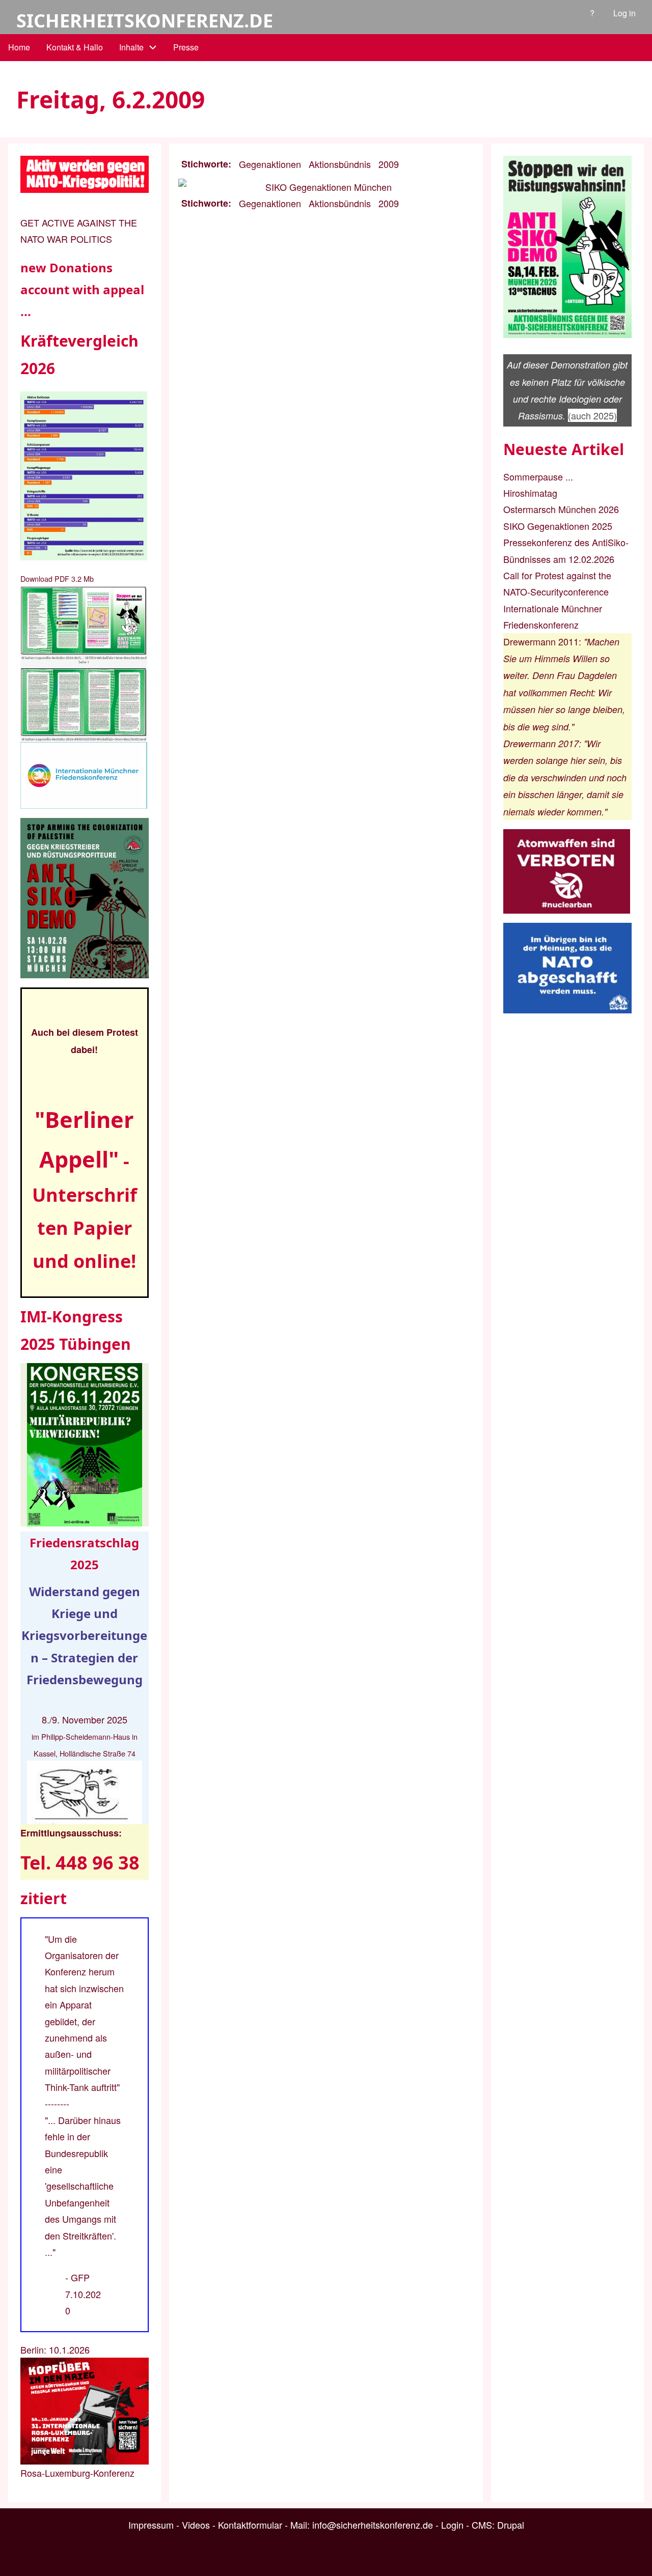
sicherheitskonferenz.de (145, 21)
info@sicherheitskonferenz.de (373, 2525)
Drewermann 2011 (541, 641)
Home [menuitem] (19, 47)
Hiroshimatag (530, 493)
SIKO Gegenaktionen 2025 (558, 526)
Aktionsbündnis (340, 164)
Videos (196, 2525)
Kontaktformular (250, 2525)
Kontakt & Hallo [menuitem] (75, 47)
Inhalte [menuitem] (131, 47)
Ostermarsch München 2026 (561, 509)
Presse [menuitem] (186, 47)
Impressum (151, 2525)
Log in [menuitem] (624, 13)
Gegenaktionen (270, 164)
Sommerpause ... (538, 476)
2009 (389, 164)
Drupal (511, 2525)
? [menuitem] (592, 13)
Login (452, 2525)
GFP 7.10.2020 (83, 2294)
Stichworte (205, 164)
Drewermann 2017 (541, 743)
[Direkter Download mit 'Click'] (85, 664)
